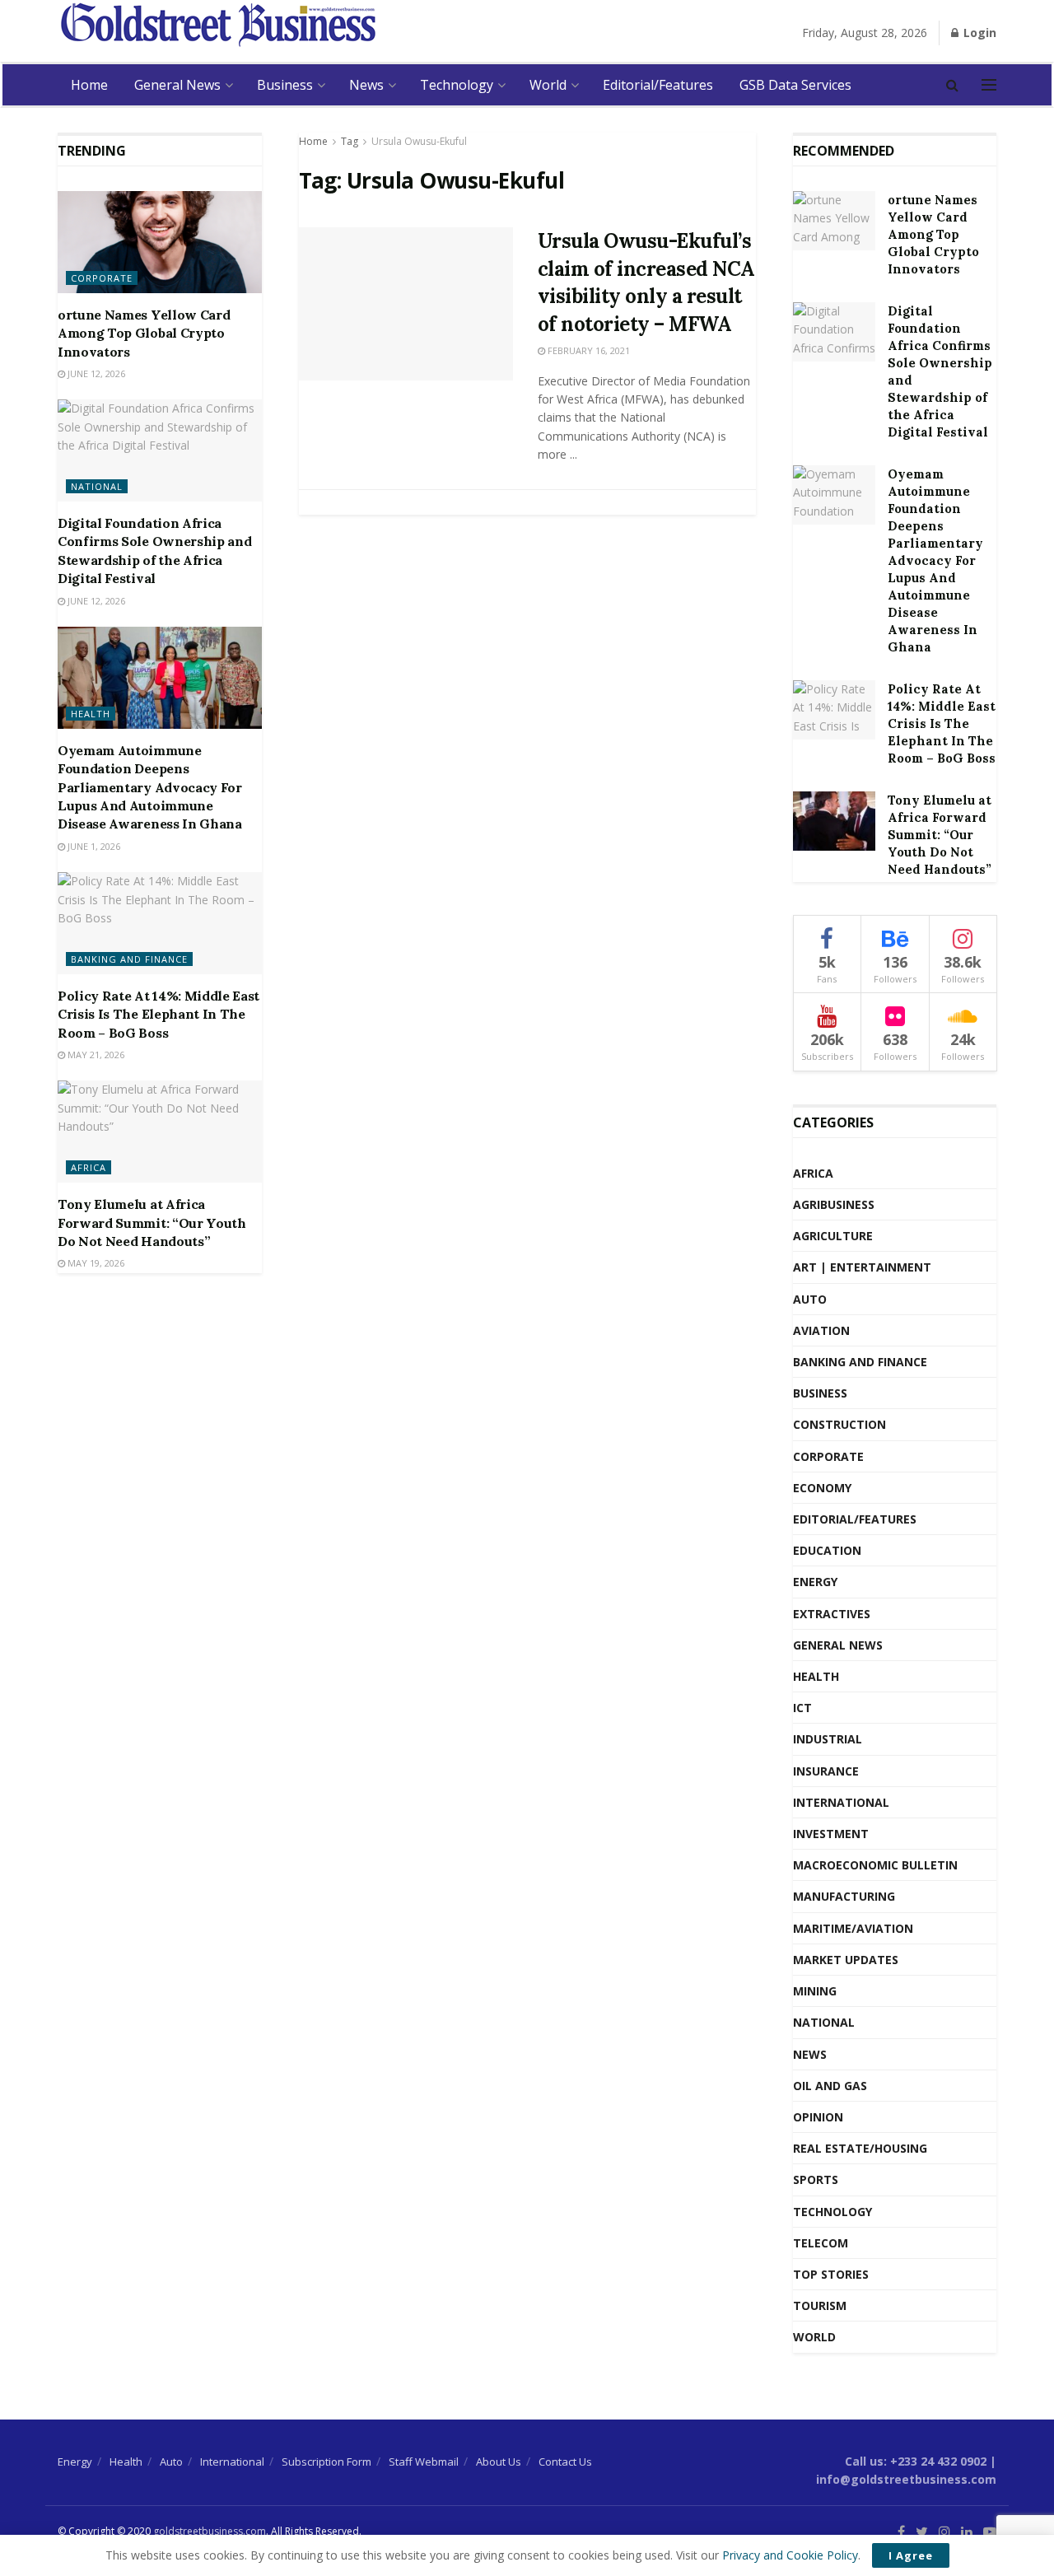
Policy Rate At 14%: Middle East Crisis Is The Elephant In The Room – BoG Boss (159, 1014)
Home (89, 85)
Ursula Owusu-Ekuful (419, 141)
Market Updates (846, 1960)
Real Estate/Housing (860, 2148)
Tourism (820, 2305)
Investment (831, 1834)
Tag (350, 141)
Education (827, 1550)
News (366, 85)
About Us (499, 2462)
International (841, 1802)
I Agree (911, 2555)
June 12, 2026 (95, 373)
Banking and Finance (129, 959)
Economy (822, 1488)
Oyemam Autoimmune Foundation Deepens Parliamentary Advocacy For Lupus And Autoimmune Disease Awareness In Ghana (150, 787)
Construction (839, 1424)
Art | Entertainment (862, 1267)
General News (177, 85)
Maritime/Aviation (853, 1928)
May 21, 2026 (95, 1055)
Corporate (102, 278)
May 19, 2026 (95, 1263)
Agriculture (833, 1236)
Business (285, 85)
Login (978, 33)
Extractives (832, 1614)
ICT (802, 1708)
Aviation (821, 1330)
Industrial (828, 1739)
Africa (89, 1167)
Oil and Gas (830, 2086)
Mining (815, 1991)
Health (91, 714)
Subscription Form (326, 2462)
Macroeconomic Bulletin (875, 1865)
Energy (815, 1582)
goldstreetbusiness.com (210, 2531)
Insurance (826, 1771)
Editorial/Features (658, 85)
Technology (457, 85)
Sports (816, 2179)
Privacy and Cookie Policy (790, 2555)
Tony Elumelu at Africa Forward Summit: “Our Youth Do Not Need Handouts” (152, 1223)
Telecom (821, 2243)
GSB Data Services (795, 85)
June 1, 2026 (93, 846)
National (97, 486)
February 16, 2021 (588, 350)
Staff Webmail (424, 2462)
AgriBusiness (834, 1204)
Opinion (818, 2117)
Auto (810, 1299)
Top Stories (831, 2274)
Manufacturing (844, 1896)
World (548, 85)
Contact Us (565, 2462)
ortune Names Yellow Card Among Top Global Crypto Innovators (144, 333)
